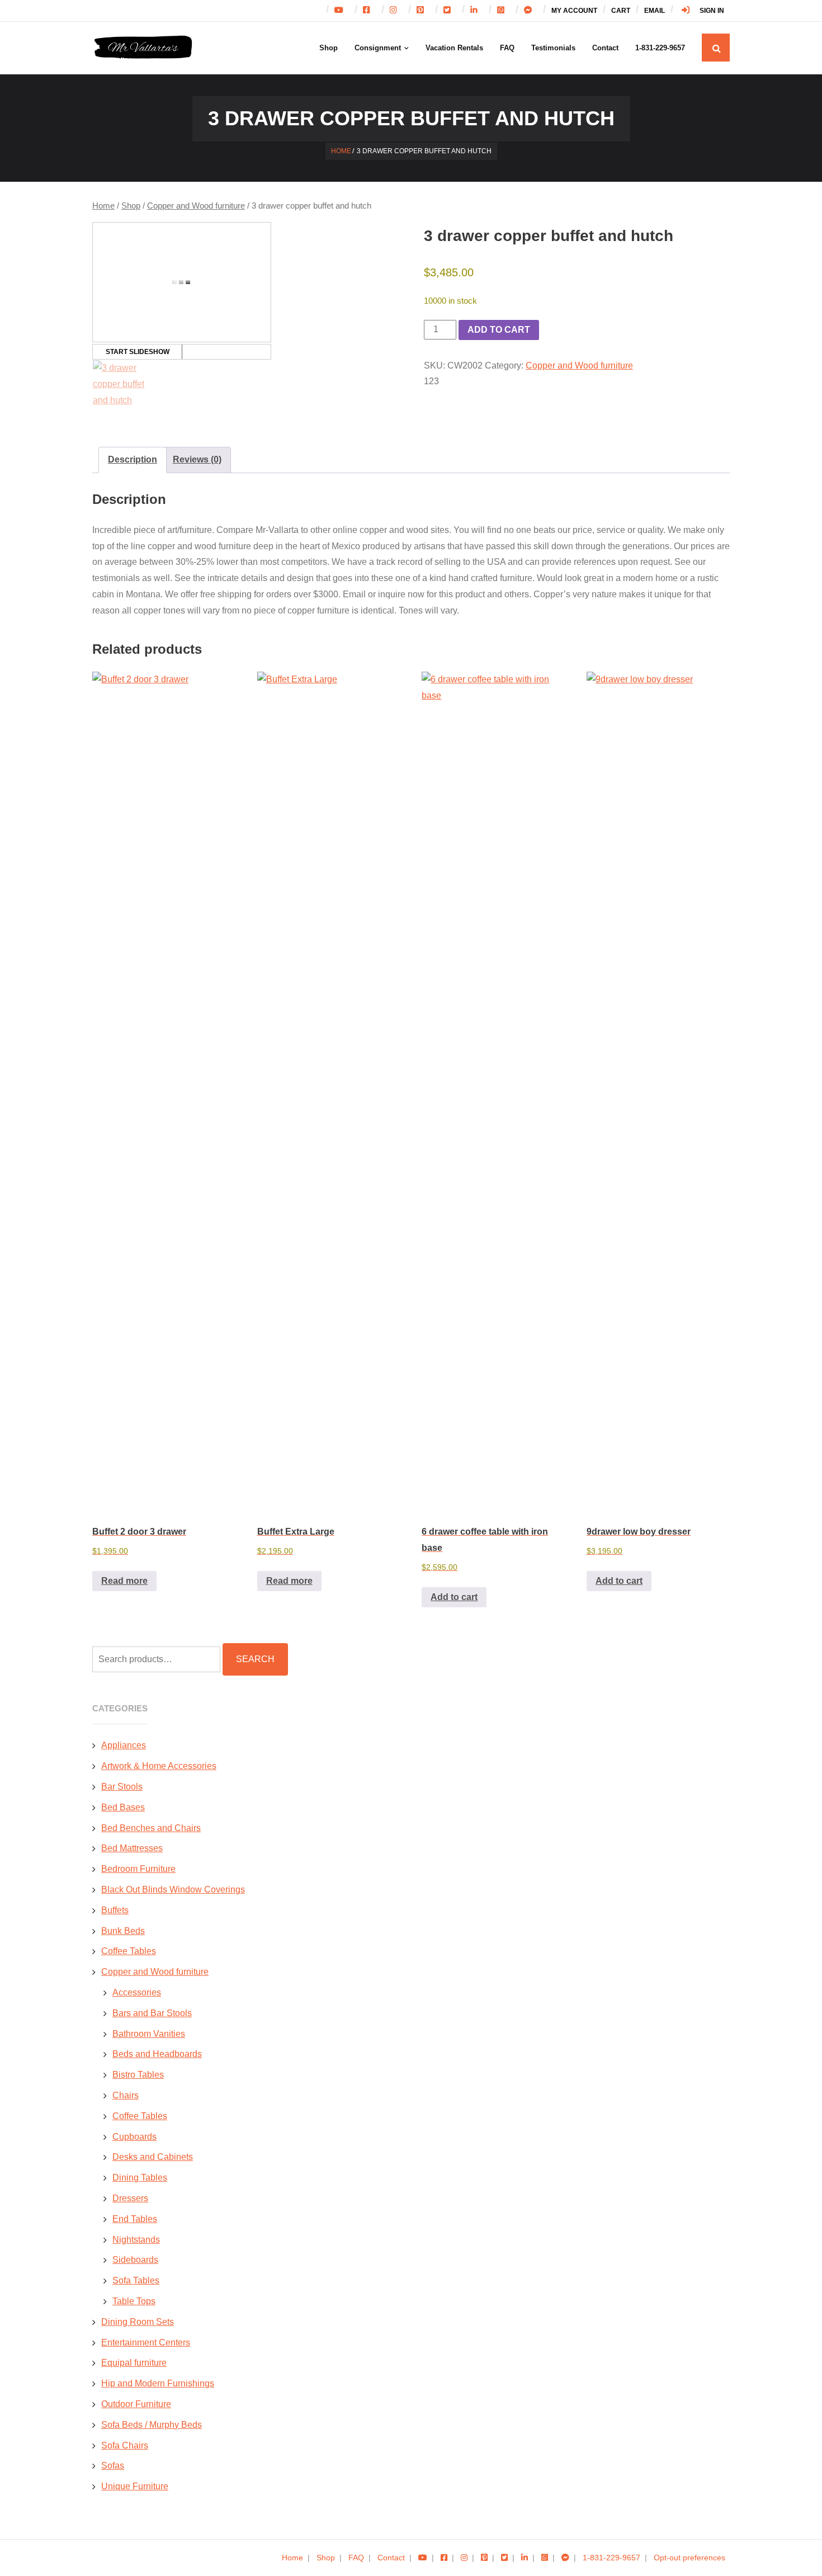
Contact (391, 2558)
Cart (621, 11)
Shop (131, 206)
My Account (574, 11)
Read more (124, 1581)
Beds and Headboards (157, 2054)
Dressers (130, 2198)
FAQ (356, 2558)
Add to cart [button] (454, 1597)
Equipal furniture (134, 2363)
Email (655, 11)
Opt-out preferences (689, 2558)
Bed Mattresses (132, 1848)
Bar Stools (122, 1787)
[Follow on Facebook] (369, 11)
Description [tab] (133, 459)
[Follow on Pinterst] (484, 2558)
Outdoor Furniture (136, 2404)
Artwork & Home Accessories (159, 1766)
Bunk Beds (123, 1931)
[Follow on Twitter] (450, 11)
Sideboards (135, 2260)
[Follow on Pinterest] (423, 11)
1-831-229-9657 (611, 2558)
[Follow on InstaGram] (396, 11)
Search (255, 1659)
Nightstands (136, 2240)
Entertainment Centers (146, 2343)
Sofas (113, 2466)
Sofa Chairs (125, 2445)
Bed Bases (123, 1807)
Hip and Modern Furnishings (158, 2383)
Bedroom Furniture (138, 1869)
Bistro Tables (138, 2075)
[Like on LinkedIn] (525, 2558)
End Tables (135, 2219)
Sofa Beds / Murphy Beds (152, 2425)
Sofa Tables (136, 2280)
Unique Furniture (135, 2486)
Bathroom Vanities (149, 2034)
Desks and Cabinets (153, 2157)
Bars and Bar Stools (152, 2013)
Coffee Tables (129, 1951)
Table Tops (134, 2301)
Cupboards (134, 2137)
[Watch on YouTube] (342, 11)
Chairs (126, 2095)
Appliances (124, 1745)
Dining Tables (140, 2178)
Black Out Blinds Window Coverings (173, 1889)
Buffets (115, 1910)
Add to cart (499, 330)
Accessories (137, 1992)
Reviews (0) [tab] (197, 459)
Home (341, 151)
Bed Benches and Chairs (151, 1828)
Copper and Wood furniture (196, 206)
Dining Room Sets (138, 2322)
